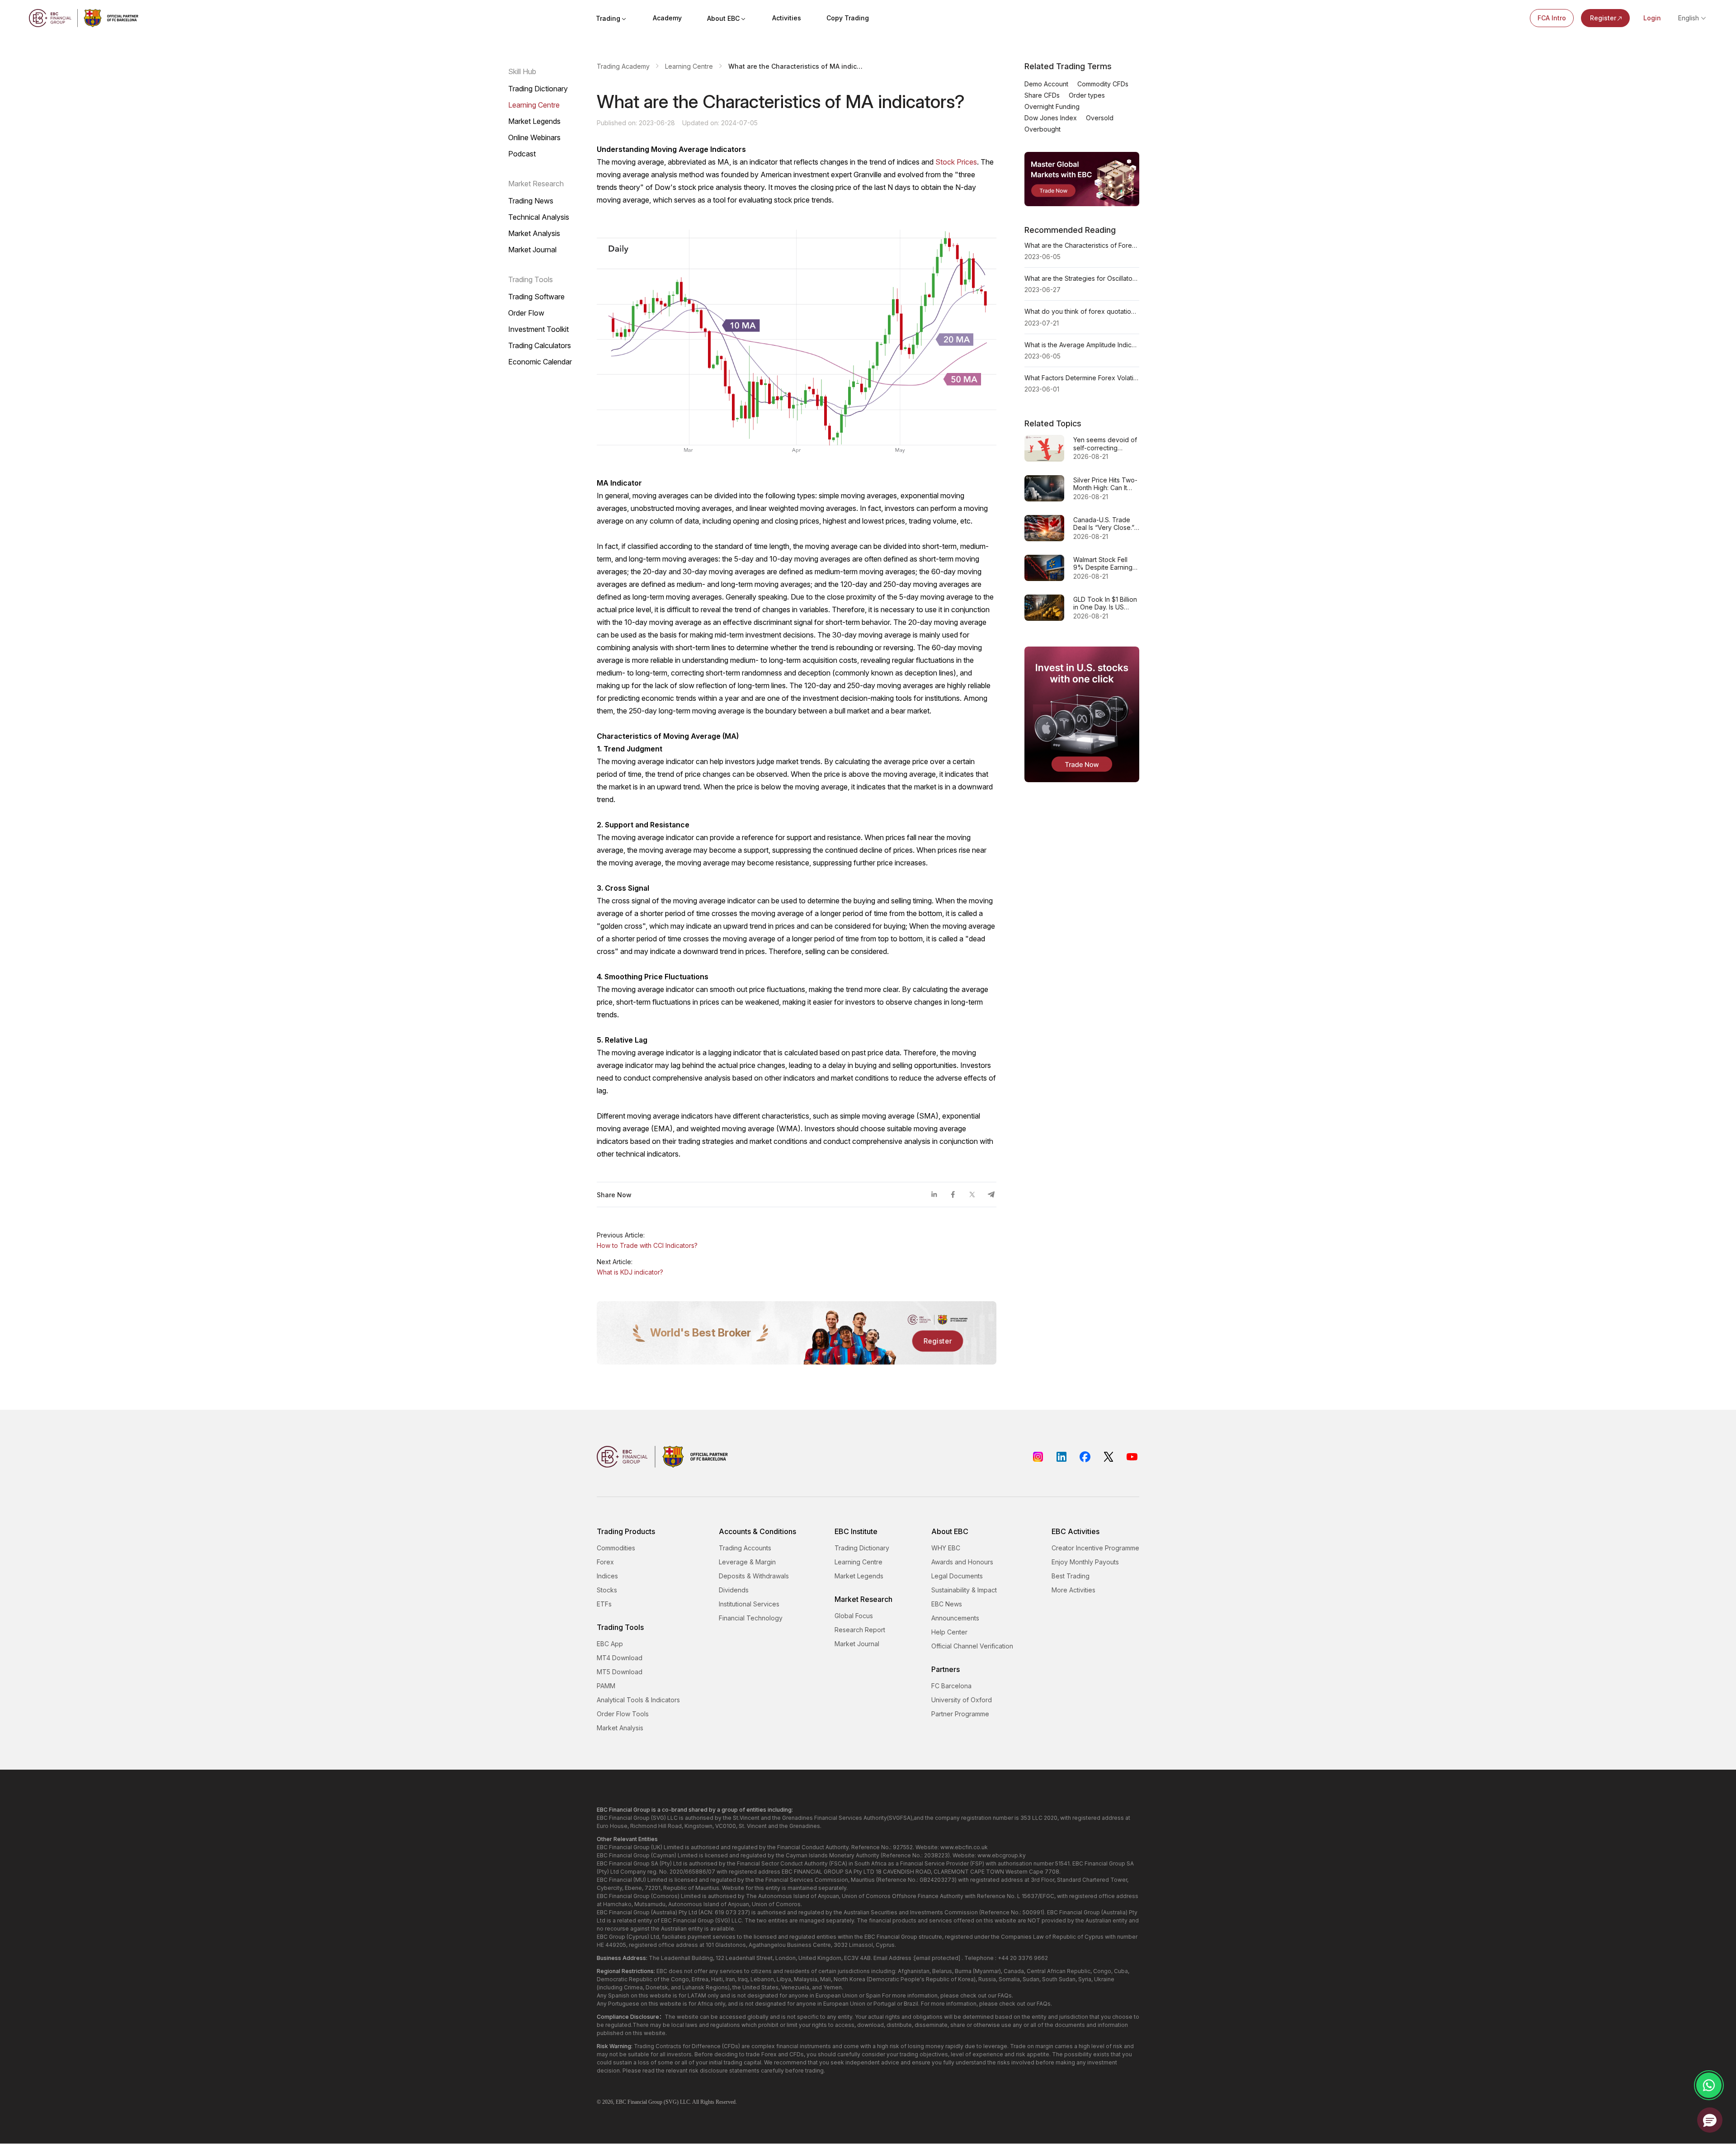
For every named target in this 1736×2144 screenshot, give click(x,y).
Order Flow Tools (623, 1714)
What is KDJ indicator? (630, 1272)
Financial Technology (751, 1618)
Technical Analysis (539, 217)
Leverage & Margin (747, 1562)
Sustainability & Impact (964, 1590)
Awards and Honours (962, 1562)
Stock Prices (956, 162)
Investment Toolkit (538, 329)
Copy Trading (848, 18)
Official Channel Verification (972, 1646)
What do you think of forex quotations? (1082, 311)
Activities (787, 18)
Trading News (531, 201)
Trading (608, 18)
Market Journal (532, 250)
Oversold (1100, 118)
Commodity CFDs (1103, 84)
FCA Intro (1552, 18)
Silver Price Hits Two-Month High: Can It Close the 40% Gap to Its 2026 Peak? (1105, 484)
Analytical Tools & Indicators (638, 1700)
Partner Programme (960, 1714)
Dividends (734, 1590)
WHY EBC (946, 1548)
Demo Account (1046, 84)
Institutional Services (749, 1604)
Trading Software (536, 297)
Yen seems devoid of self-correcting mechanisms (1105, 444)
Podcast (522, 154)
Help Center (949, 1632)
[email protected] (937, 1958)
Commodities (616, 1548)
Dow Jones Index (1051, 118)
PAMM (606, 1686)
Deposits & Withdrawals (754, 1576)
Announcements (955, 1618)
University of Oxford (962, 1700)
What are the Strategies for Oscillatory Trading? (1082, 278)
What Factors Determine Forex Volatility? (1082, 378)
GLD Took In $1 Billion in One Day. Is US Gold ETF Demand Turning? (1105, 603)
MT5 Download (620, 1672)
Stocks (607, 1590)
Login (1652, 18)
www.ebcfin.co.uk (964, 1847)
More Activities (1073, 1590)
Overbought (1043, 129)
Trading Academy (623, 66)
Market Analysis (534, 233)
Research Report (860, 1630)
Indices (607, 1576)
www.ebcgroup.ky (1002, 1855)
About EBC (723, 18)
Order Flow (526, 313)
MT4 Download (620, 1658)
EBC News (947, 1604)
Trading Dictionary (538, 89)
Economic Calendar (540, 362)
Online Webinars (534, 137)
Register (1603, 18)
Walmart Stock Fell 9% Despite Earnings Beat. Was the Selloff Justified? (1104, 564)
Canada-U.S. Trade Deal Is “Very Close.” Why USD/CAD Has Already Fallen (1104, 524)
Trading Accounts (745, 1548)
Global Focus (854, 1616)
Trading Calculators (540, 345)
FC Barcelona (951, 1686)
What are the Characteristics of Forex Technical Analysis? (1082, 245)
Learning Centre (534, 105)
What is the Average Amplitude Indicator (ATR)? (1082, 345)
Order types (1087, 95)
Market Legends (534, 121)
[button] (1710, 2120)
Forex (605, 1562)
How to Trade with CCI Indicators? (647, 1245)
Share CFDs (1042, 95)
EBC (621, 2102)
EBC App (610, 1644)
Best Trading (1071, 1576)
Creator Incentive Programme (1095, 1548)
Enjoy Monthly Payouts (1085, 1562)
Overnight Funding (1052, 106)
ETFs (604, 1604)
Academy (667, 18)
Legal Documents (957, 1576)
